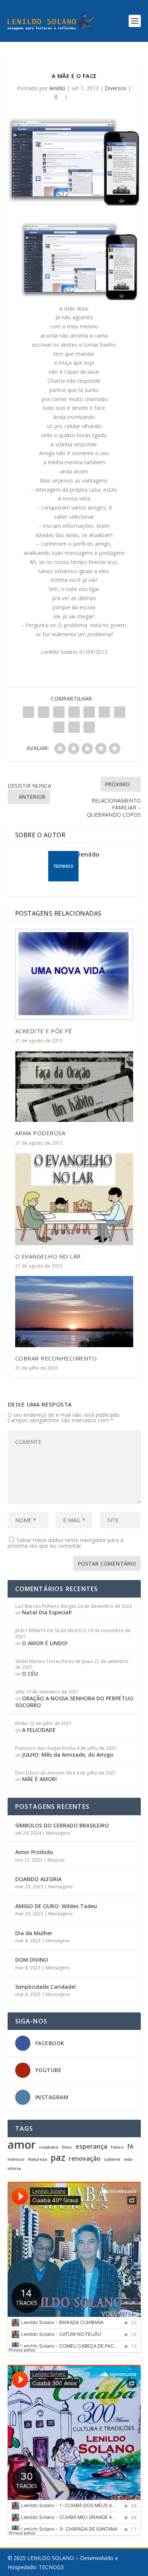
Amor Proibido (34, 1852)
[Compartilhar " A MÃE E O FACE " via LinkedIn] (104, 712)
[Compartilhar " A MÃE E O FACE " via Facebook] (28, 712)
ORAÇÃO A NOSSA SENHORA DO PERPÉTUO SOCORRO (74, 1702)
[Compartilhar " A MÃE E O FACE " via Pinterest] (89, 712)
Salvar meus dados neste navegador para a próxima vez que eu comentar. (65, 1543)
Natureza (38, 2159)
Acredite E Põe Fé (44, 1031)
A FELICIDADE (39, 1730)
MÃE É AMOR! (39, 1779)
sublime (112, 2159)
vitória (14, 2169)
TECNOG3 (51, 2567)
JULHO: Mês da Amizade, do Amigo (68, 1755)
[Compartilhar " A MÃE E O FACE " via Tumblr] (74, 712)
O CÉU (30, 1674)
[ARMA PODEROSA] (74, 1086)
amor (22, 2144)
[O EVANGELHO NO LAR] (74, 1199)
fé (130, 2147)
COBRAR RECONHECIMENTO (56, 1358)
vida (128, 2159)
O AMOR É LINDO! (45, 1643)
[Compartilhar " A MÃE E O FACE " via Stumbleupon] (59, 727)
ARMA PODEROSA (40, 1133)
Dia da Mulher (34, 1933)
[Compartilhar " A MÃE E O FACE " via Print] (89, 727)
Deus (67, 2147)
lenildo (57, 88)
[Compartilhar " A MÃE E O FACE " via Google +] (59, 712)
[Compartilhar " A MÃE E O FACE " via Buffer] (120, 712)
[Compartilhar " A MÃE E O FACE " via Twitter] (44, 712)
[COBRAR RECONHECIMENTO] (74, 1312)
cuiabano (49, 2147)
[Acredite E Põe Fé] (74, 974)
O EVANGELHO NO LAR (48, 1256)
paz (58, 2157)
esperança (91, 2147)
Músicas (56, 1860)
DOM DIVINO (32, 1960)
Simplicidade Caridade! (46, 1987)
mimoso (16, 2159)
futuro (117, 2147)
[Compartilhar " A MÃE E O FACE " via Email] (74, 727)
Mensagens (58, 1833)
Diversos (116, 88)
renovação (85, 2159)
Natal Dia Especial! (47, 1612)
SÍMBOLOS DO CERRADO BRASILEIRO (62, 1825)
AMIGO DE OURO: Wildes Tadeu (56, 1906)
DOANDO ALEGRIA (38, 1879)
